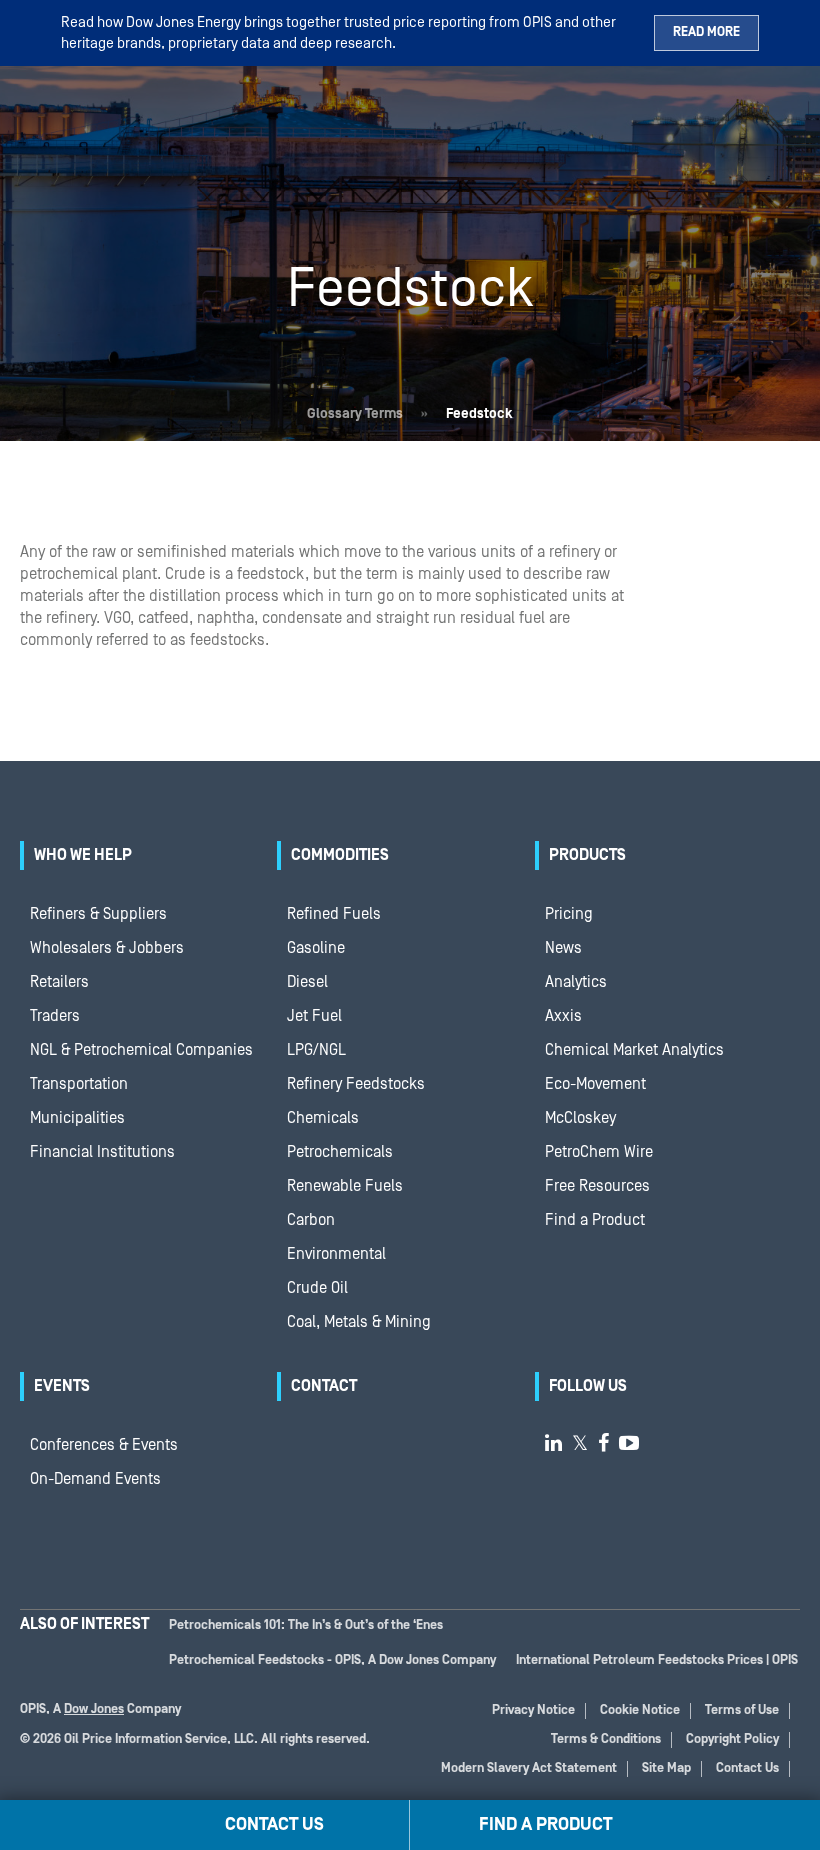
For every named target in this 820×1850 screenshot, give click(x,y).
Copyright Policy (732, 1739)
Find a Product (595, 1220)
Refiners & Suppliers (98, 914)
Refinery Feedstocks (356, 1084)
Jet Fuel (314, 1016)
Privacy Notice (533, 1710)
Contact (324, 1386)
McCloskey (580, 1118)
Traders (55, 1016)
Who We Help (83, 855)
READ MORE (706, 32)
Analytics (576, 982)
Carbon (311, 1220)
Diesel (307, 982)
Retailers (59, 982)
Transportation (79, 1084)
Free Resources (597, 1186)
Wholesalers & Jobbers (107, 948)
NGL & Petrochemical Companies (141, 1050)
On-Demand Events (95, 1479)
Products (587, 855)
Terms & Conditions (606, 1739)
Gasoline (316, 948)
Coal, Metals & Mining (359, 1322)
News (563, 948)
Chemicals (323, 1118)
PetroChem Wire (599, 1152)
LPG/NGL (316, 1050)
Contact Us (747, 1768)
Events (62, 1386)
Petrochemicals (340, 1152)
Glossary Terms (355, 414)
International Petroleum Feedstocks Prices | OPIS (657, 1660)
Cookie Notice (640, 1710)
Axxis (563, 1016)
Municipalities (77, 1118)
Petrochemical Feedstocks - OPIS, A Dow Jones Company (332, 1660)
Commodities (340, 855)
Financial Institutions (102, 1152)
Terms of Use (742, 1710)
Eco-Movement (595, 1084)
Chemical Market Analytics (634, 1050)
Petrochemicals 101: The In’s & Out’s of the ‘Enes (306, 1625)
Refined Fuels (334, 914)
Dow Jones (94, 1709)
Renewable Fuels (345, 1186)
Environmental (336, 1254)
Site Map (666, 1768)
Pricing (569, 914)
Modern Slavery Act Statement (529, 1768)
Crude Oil (317, 1288)
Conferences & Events (104, 1445)
